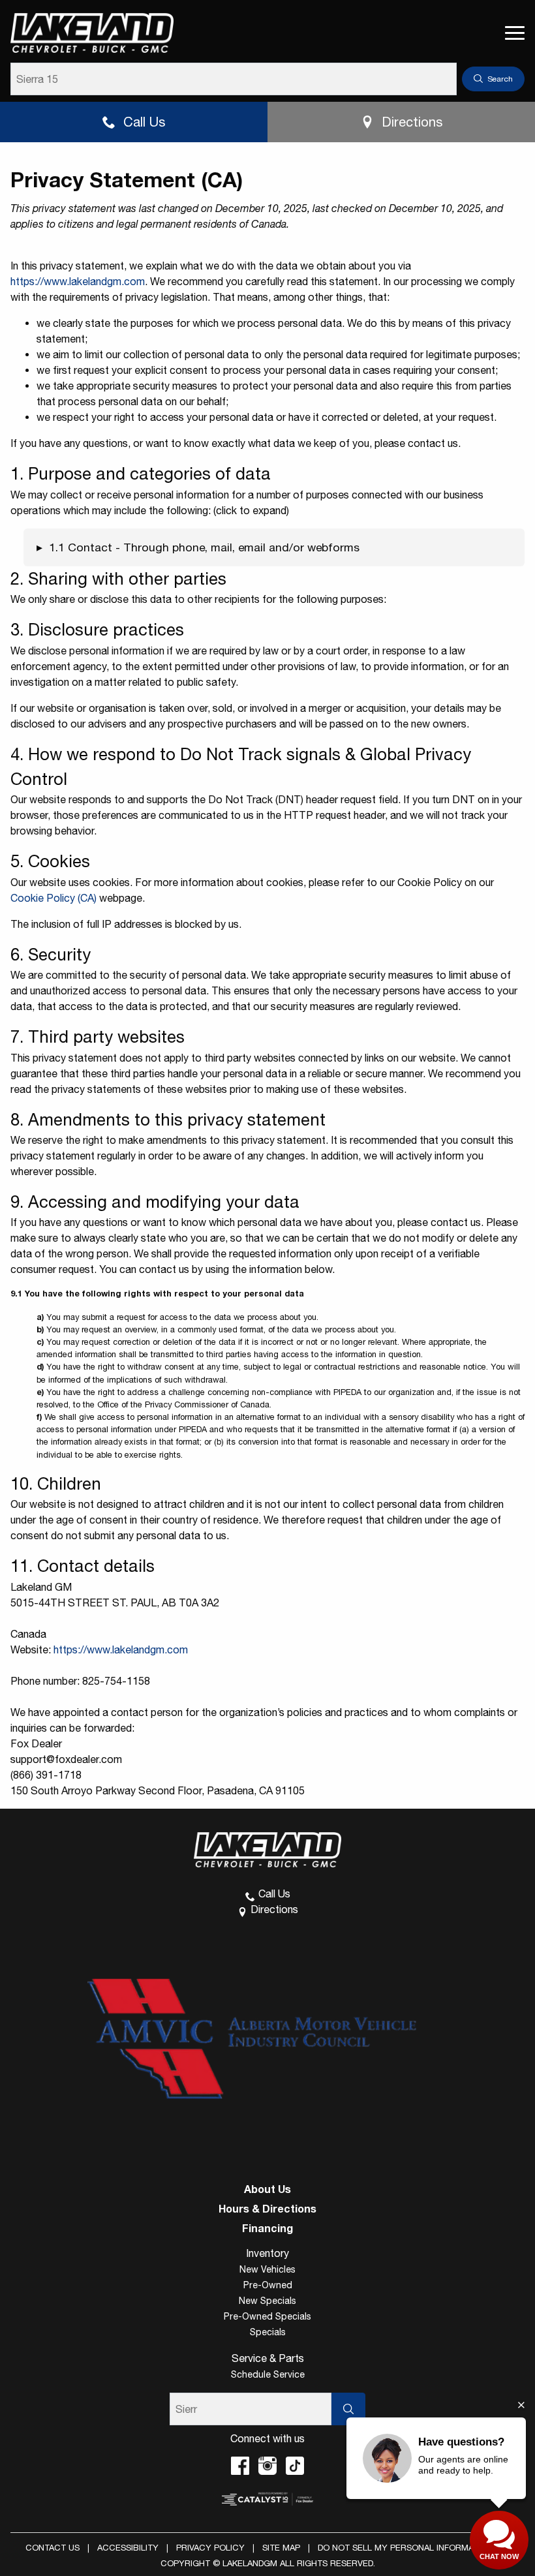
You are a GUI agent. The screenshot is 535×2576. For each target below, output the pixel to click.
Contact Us (53, 2548)
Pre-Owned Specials (267, 2316)
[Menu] (515, 33)
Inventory (267, 2253)
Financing (267, 2228)
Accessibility (128, 2548)
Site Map (281, 2548)
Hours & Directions (267, 2209)
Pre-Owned (268, 2285)
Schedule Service (268, 2374)
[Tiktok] (295, 2466)
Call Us (144, 122)
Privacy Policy (210, 2548)
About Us (267, 2189)
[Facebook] (240, 2466)
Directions (412, 122)
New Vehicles (267, 2269)
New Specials (267, 2301)
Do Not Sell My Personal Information (405, 2548)
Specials (268, 2332)
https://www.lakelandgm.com (78, 281)
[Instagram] (267, 2466)
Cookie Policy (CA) (53, 898)
